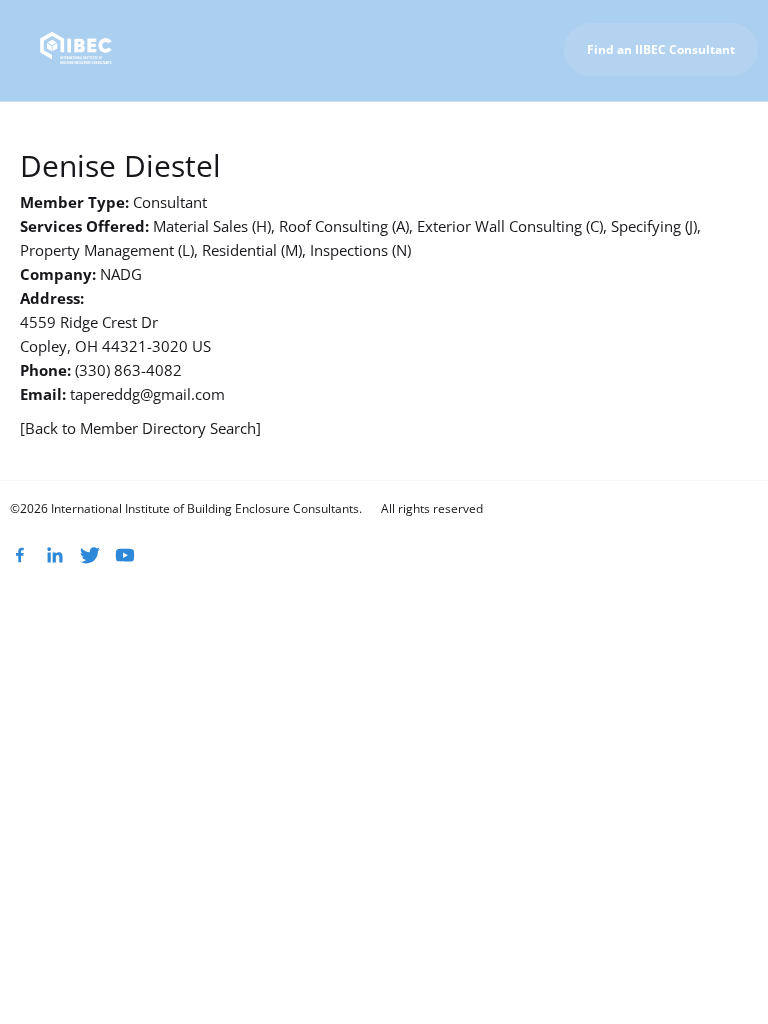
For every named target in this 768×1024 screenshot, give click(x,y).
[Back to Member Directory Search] (140, 428)
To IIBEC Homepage (683, 124)
